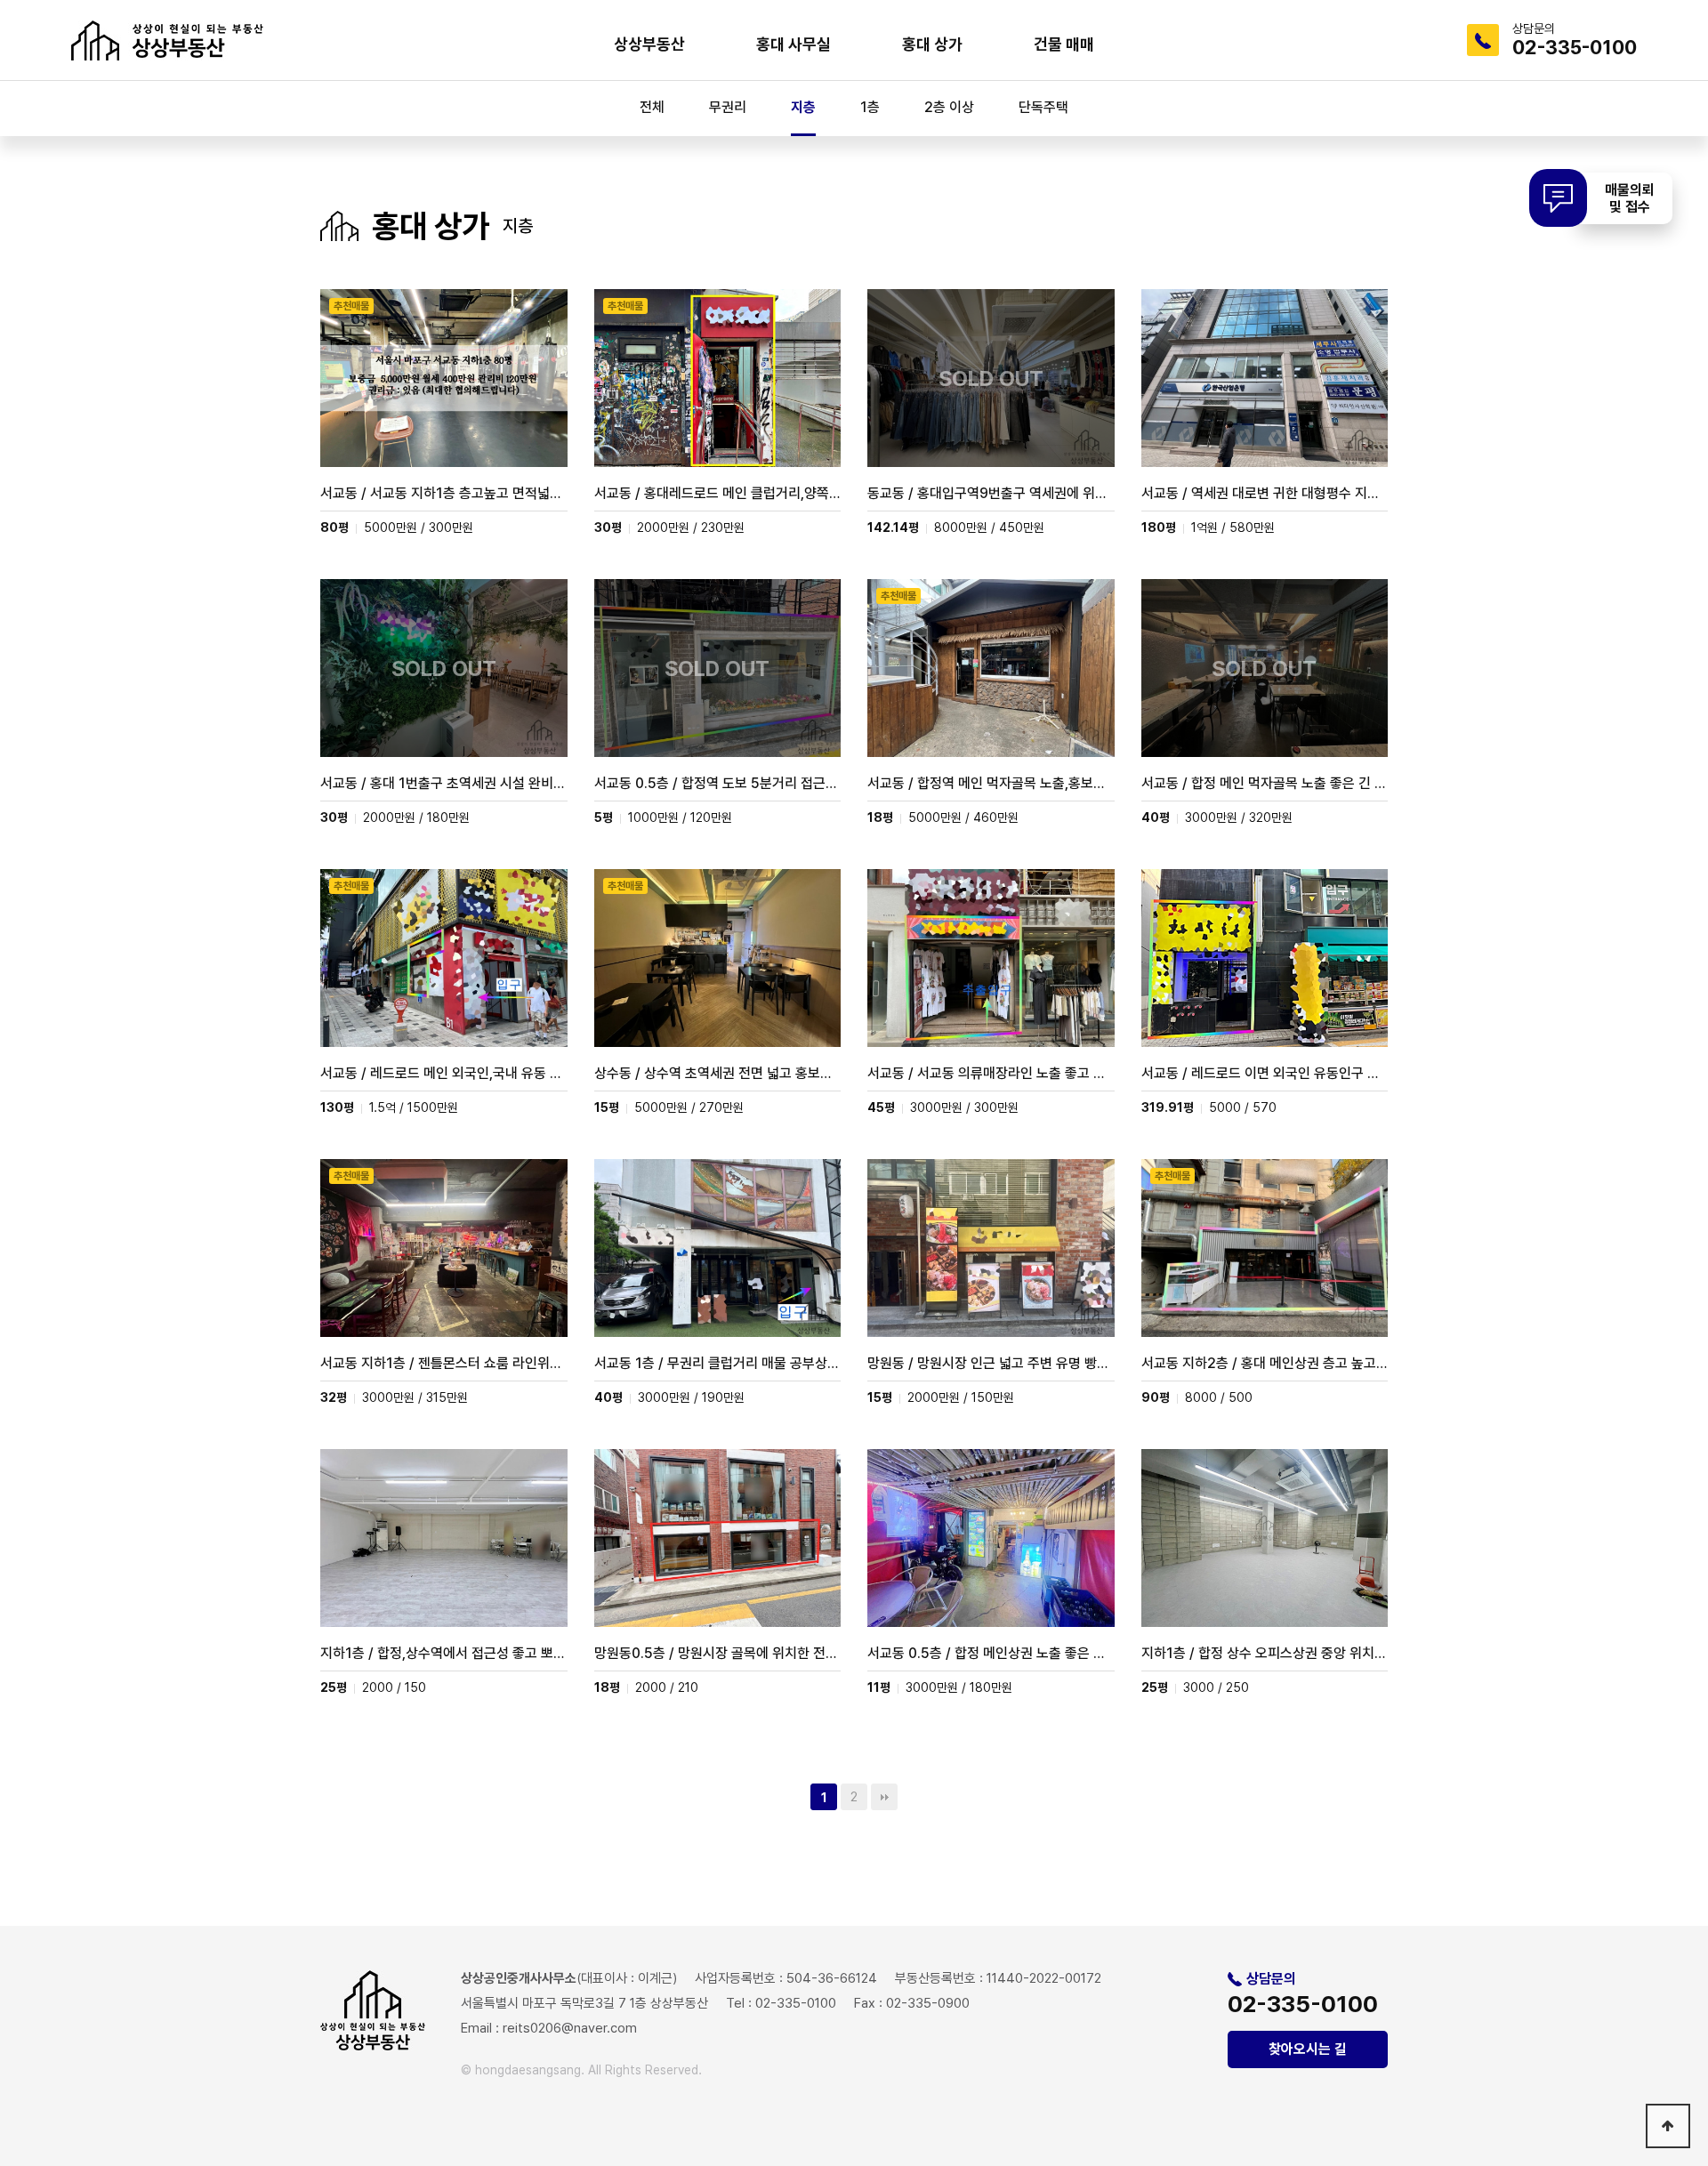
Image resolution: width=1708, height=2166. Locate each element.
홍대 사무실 (794, 44)
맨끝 (884, 1797)
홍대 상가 (932, 44)
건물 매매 (1064, 44)
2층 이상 (949, 107)
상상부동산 (649, 44)
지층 (803, 107)
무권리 (728, 107)
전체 (652, 107)
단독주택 (1043, 107)
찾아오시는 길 (1308, 2049)
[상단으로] (1668, 2126)
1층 (870, 107)
